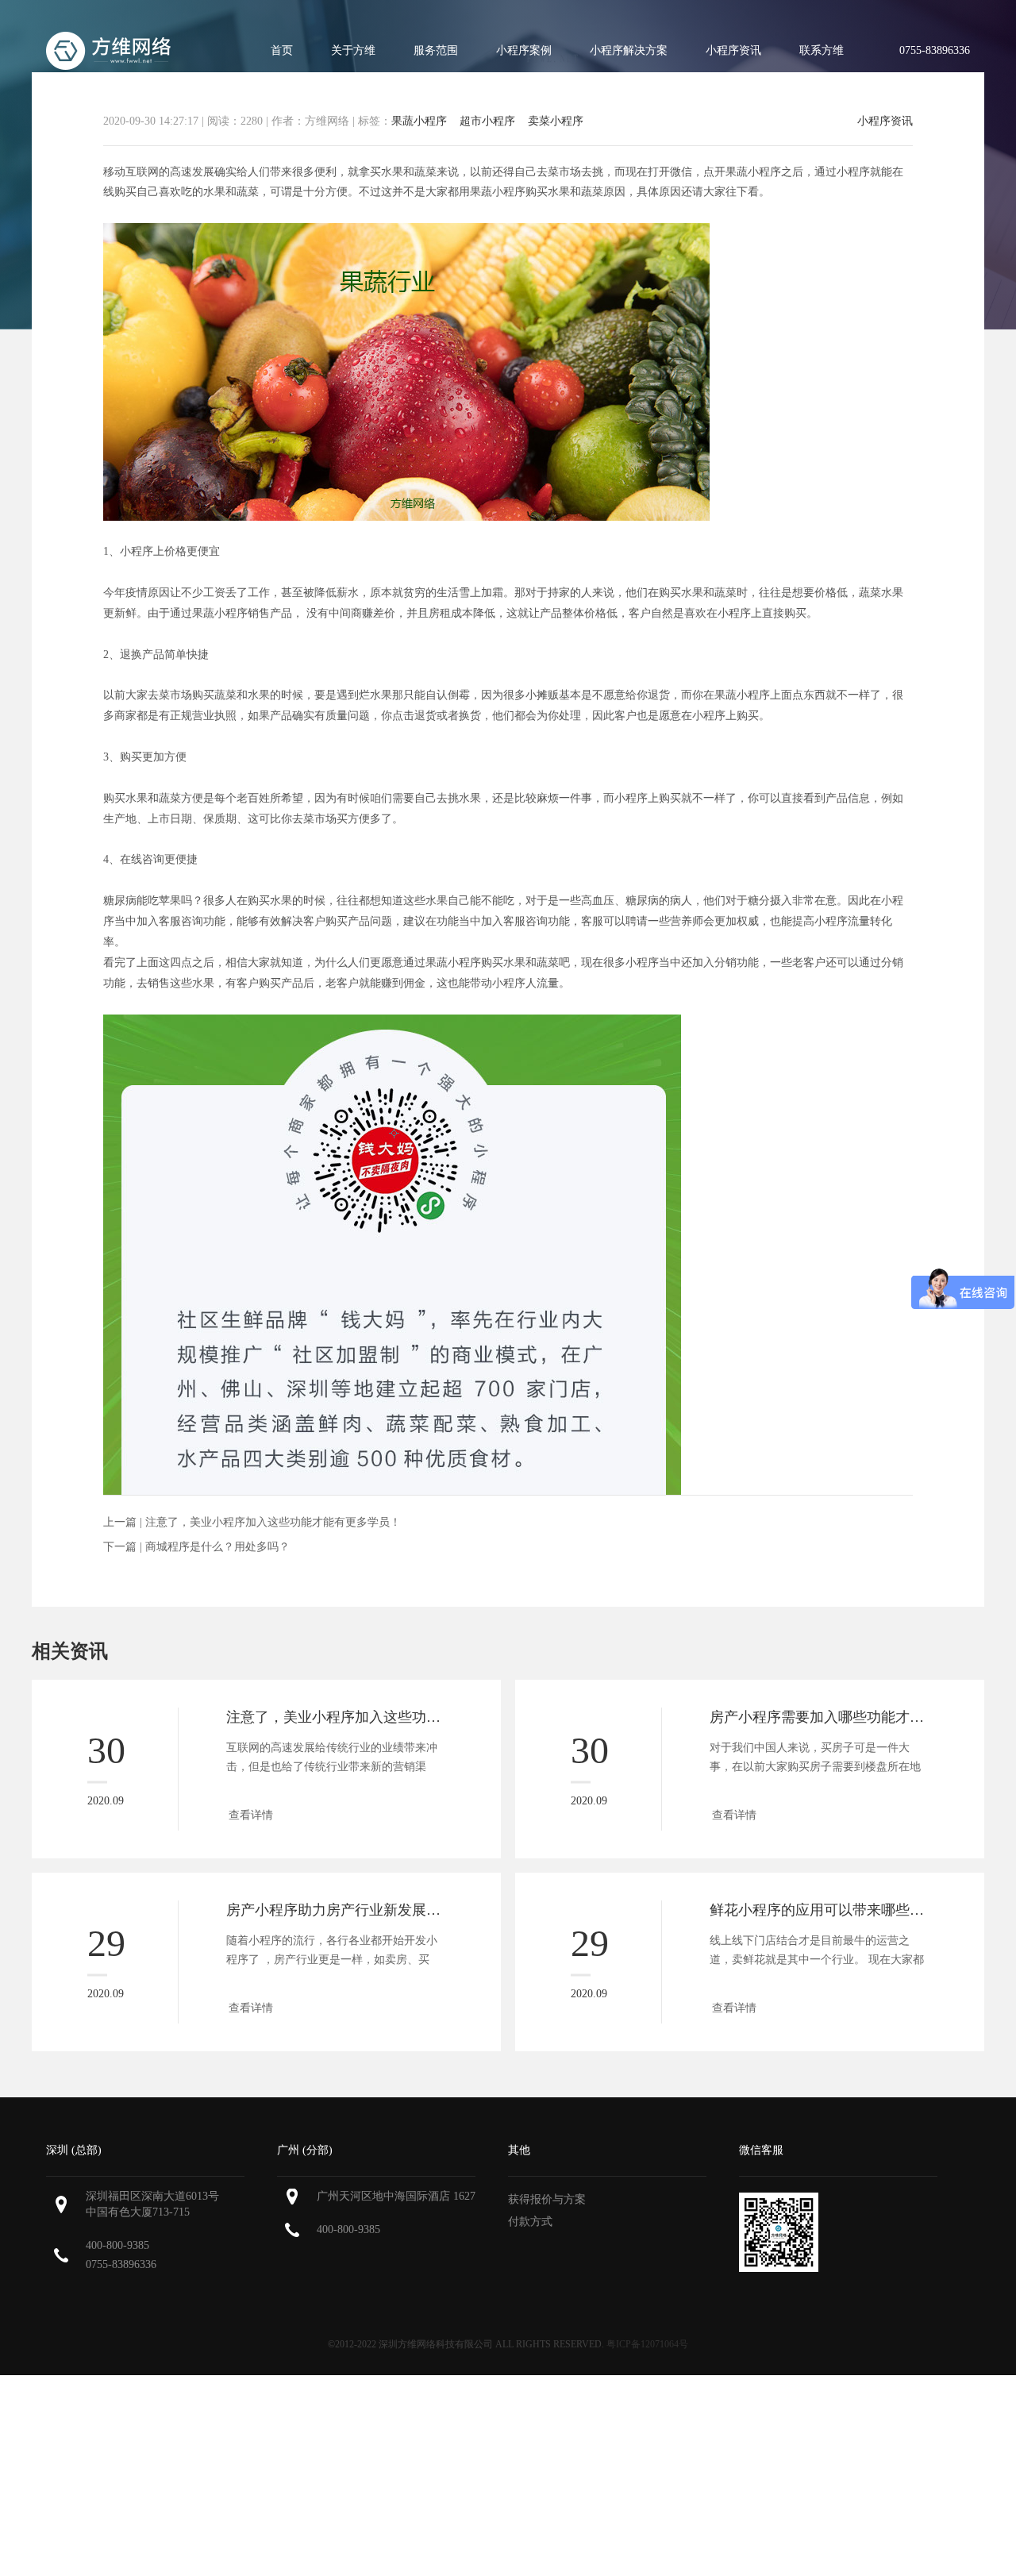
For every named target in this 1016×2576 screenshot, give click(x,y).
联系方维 (822, 50)
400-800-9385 (117, 2245)
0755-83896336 (121, 2264)
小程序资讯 (733, 50)
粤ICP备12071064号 (647, 2344)
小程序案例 (524, 50)
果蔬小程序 (419, 121)
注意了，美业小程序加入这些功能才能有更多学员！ (273, 1522)
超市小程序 (487, 121)
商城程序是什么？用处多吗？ (217, 1547)
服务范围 (436, 50)
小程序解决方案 (629, 50)
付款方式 (530, 2222)
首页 (282, 50)
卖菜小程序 (556, 121)
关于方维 (353, 50)
